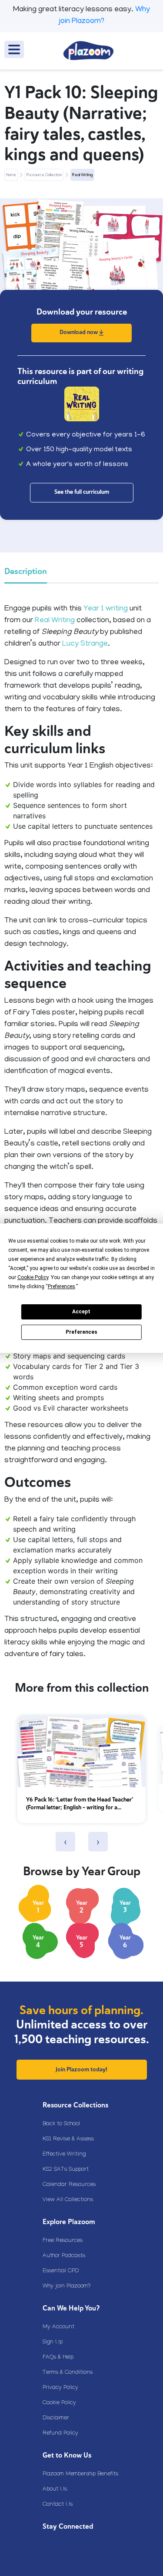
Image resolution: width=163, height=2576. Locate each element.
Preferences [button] (62, 1286)
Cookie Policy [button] (33, 1277)
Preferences (81, 1332)
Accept (81, 1312)
